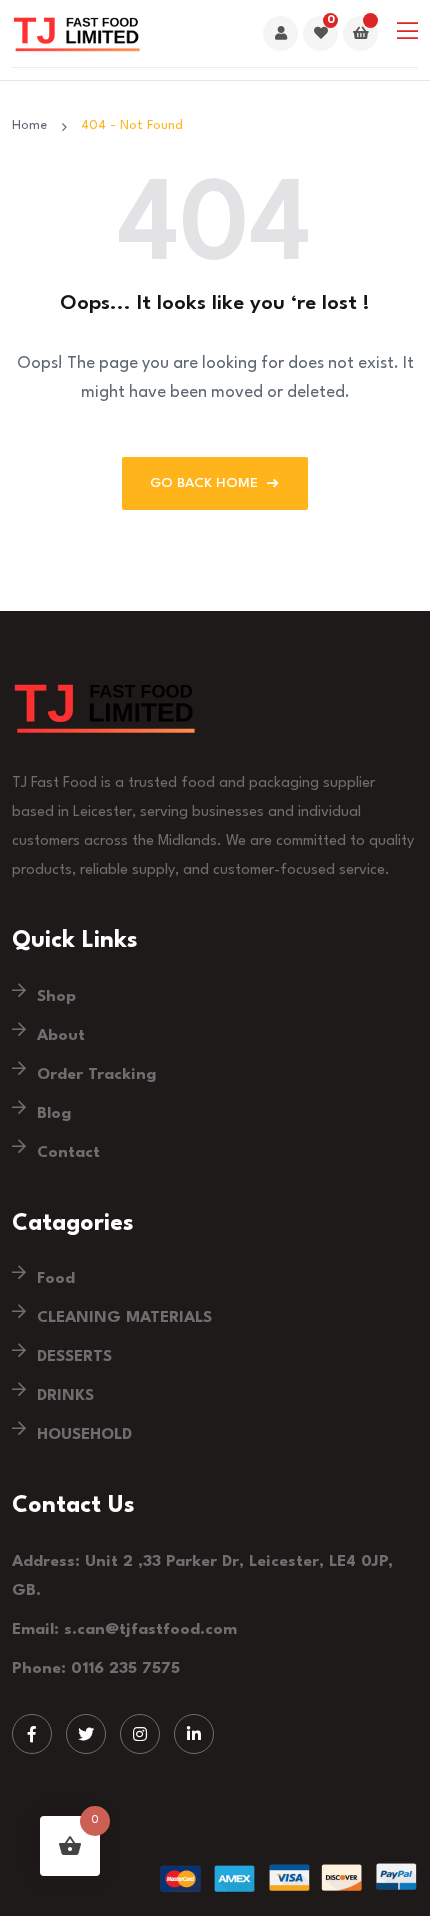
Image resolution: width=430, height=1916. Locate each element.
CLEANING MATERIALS (124, 1318)
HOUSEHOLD (84, 1435)
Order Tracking (96, 1075)
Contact (68, 1153)
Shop (56, 997)
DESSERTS (74, 1357)
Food (56, 1279)
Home (33, 125)
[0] (320, 34)
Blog (54, 1114)
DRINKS (65, 1396)
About (61, 1036)
